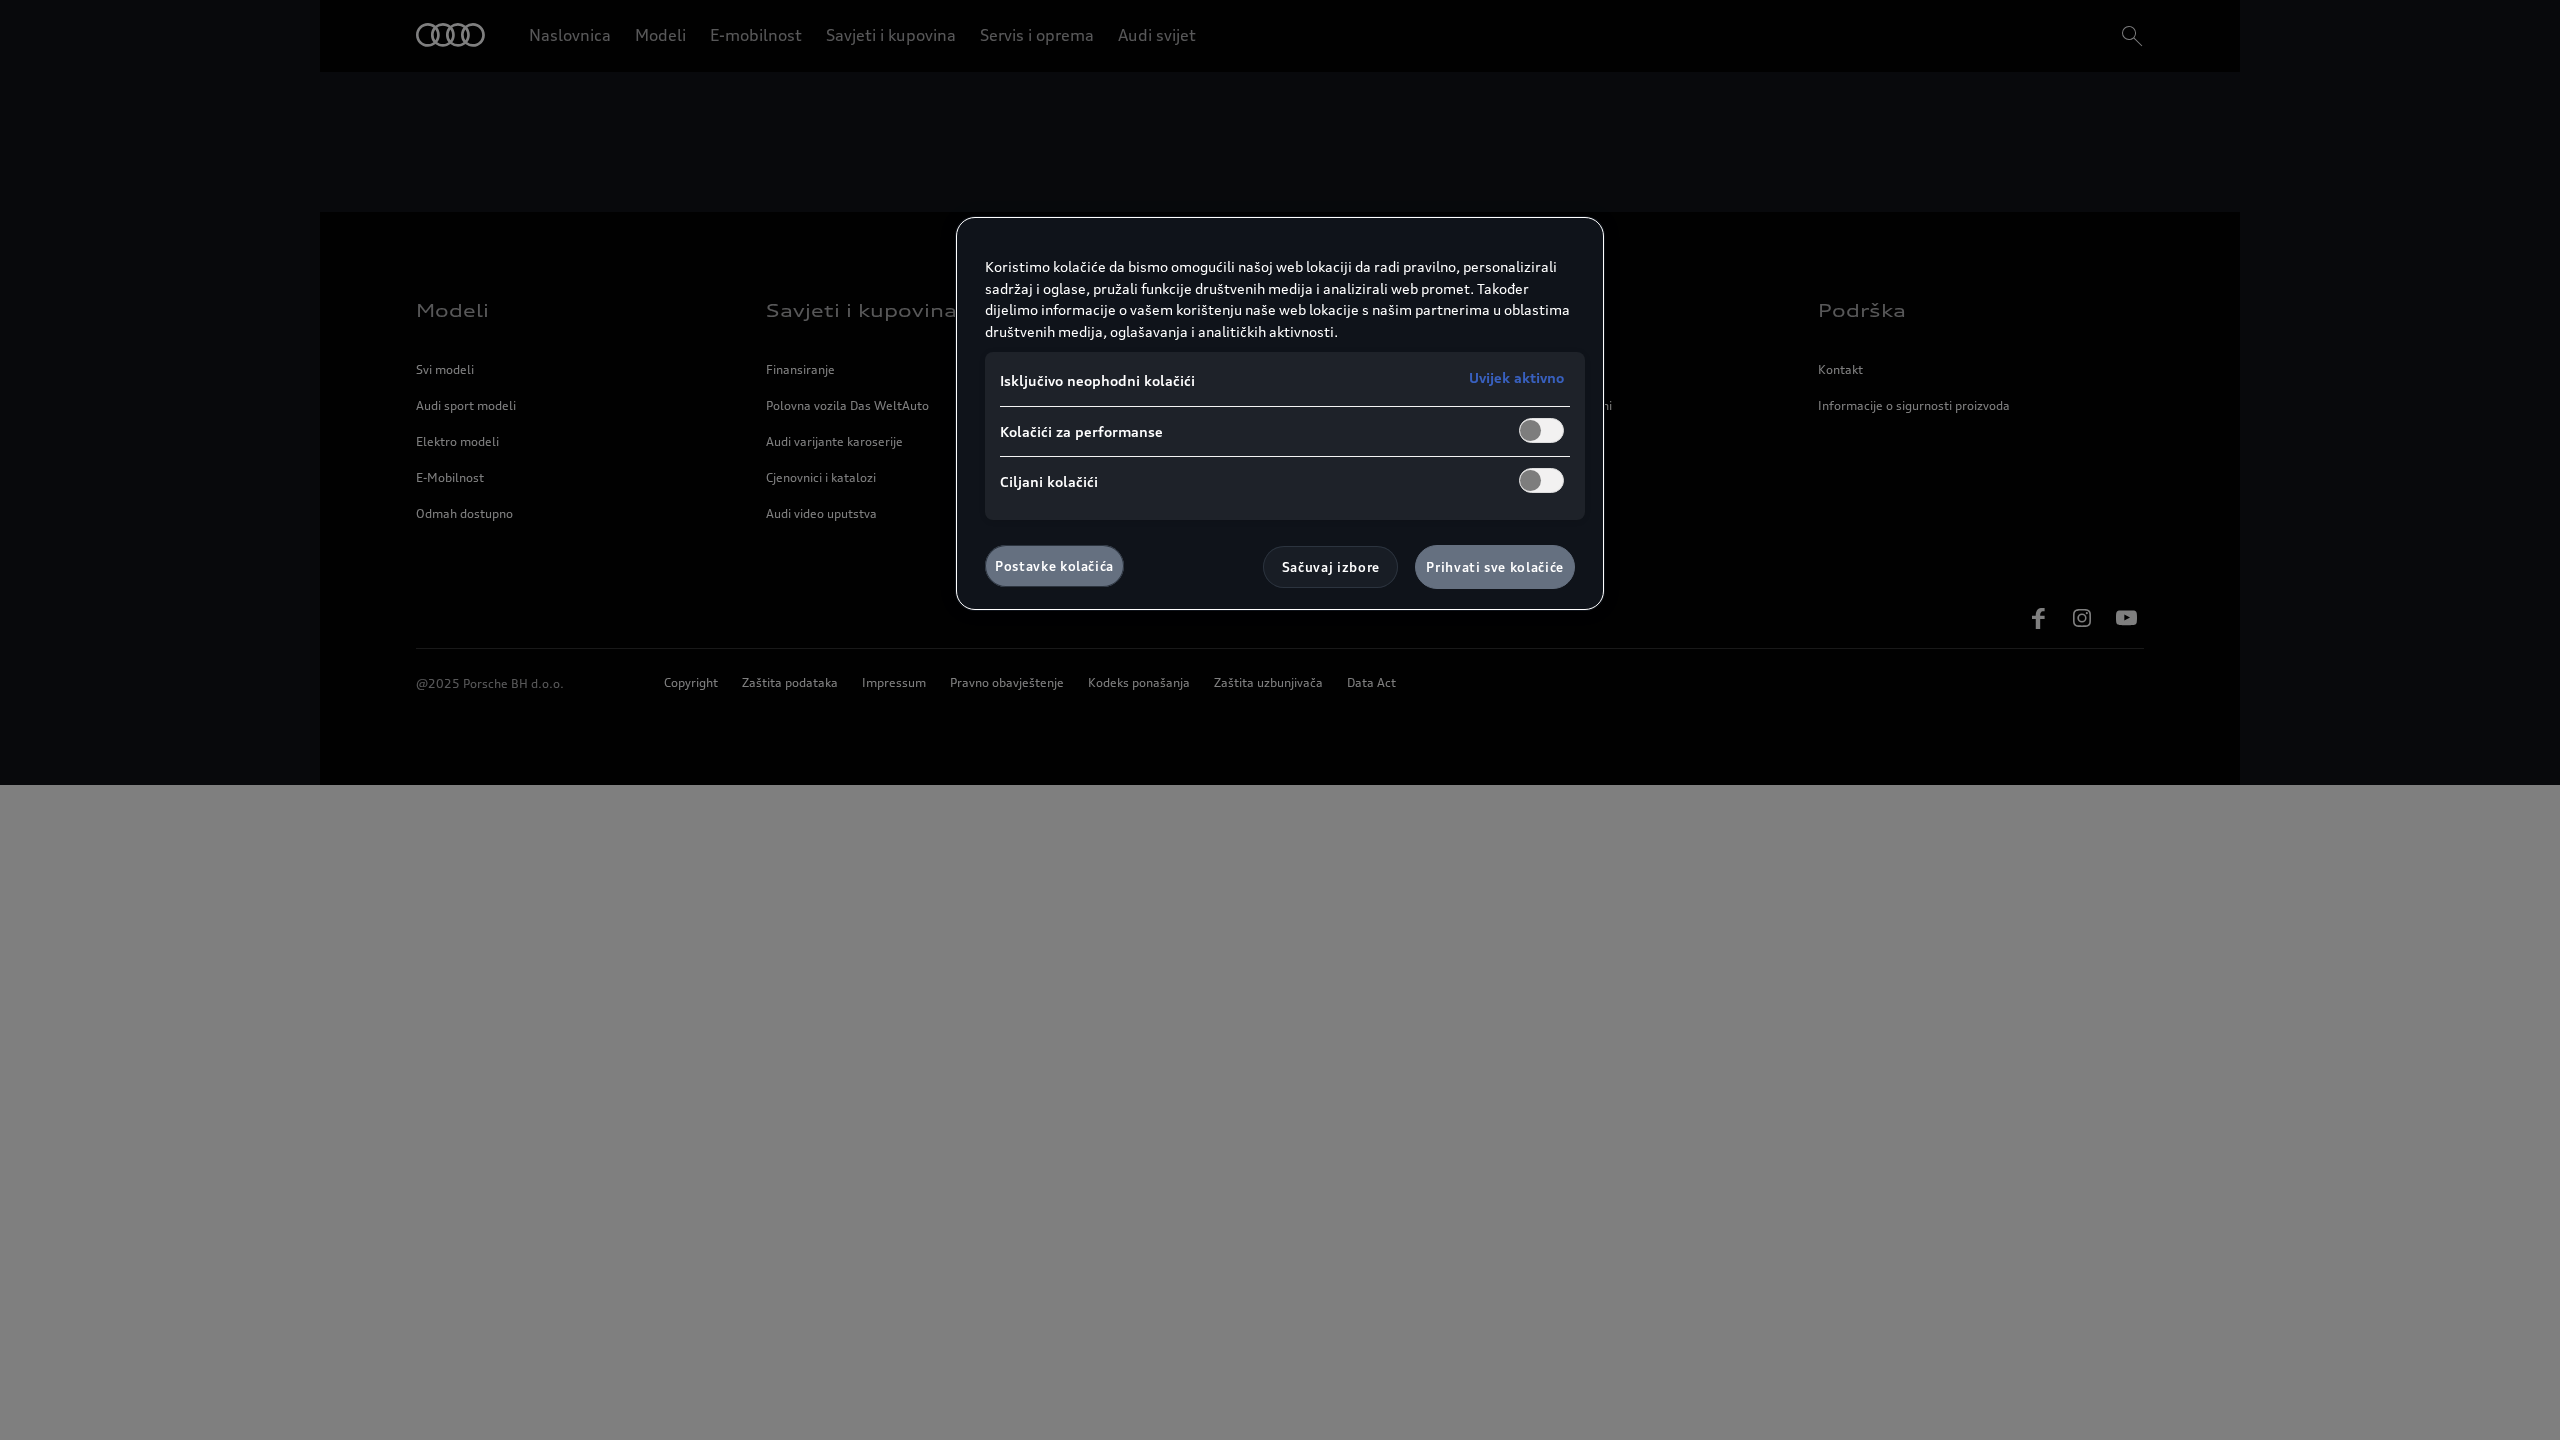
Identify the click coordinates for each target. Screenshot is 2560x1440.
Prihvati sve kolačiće (1495, 567)
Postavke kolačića (1054, 566)
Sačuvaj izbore (1331, 567)
